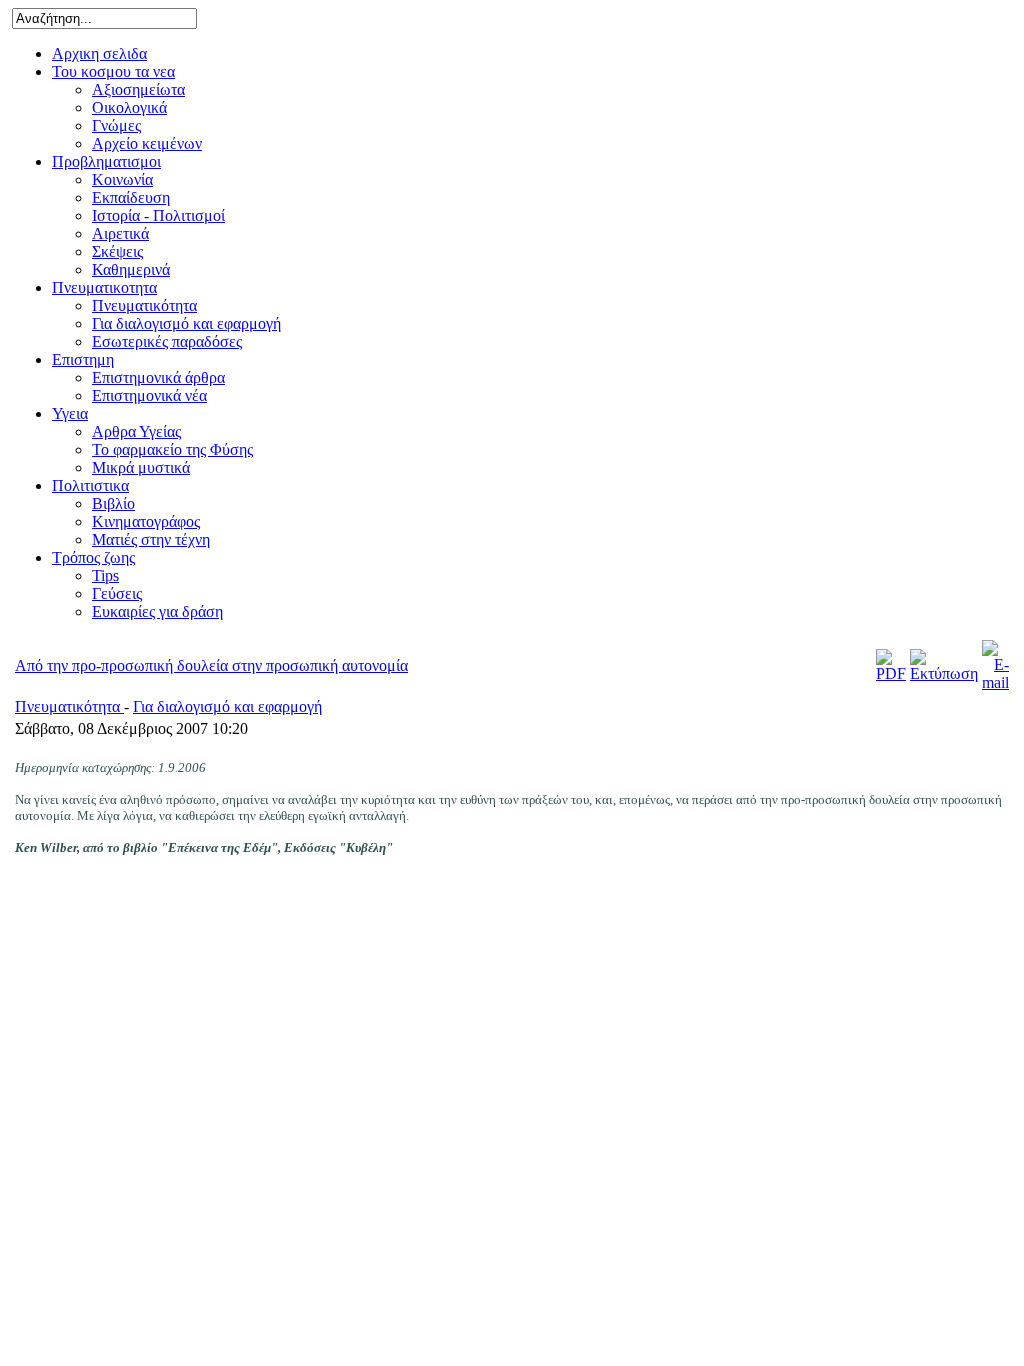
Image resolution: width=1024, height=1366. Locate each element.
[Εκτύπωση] (944, 673)
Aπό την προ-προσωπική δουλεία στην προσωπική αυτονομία (211, 665)
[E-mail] (995, 682)
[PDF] (891, 673)
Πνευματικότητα (69, 706)
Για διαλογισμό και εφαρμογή (227, 706)
